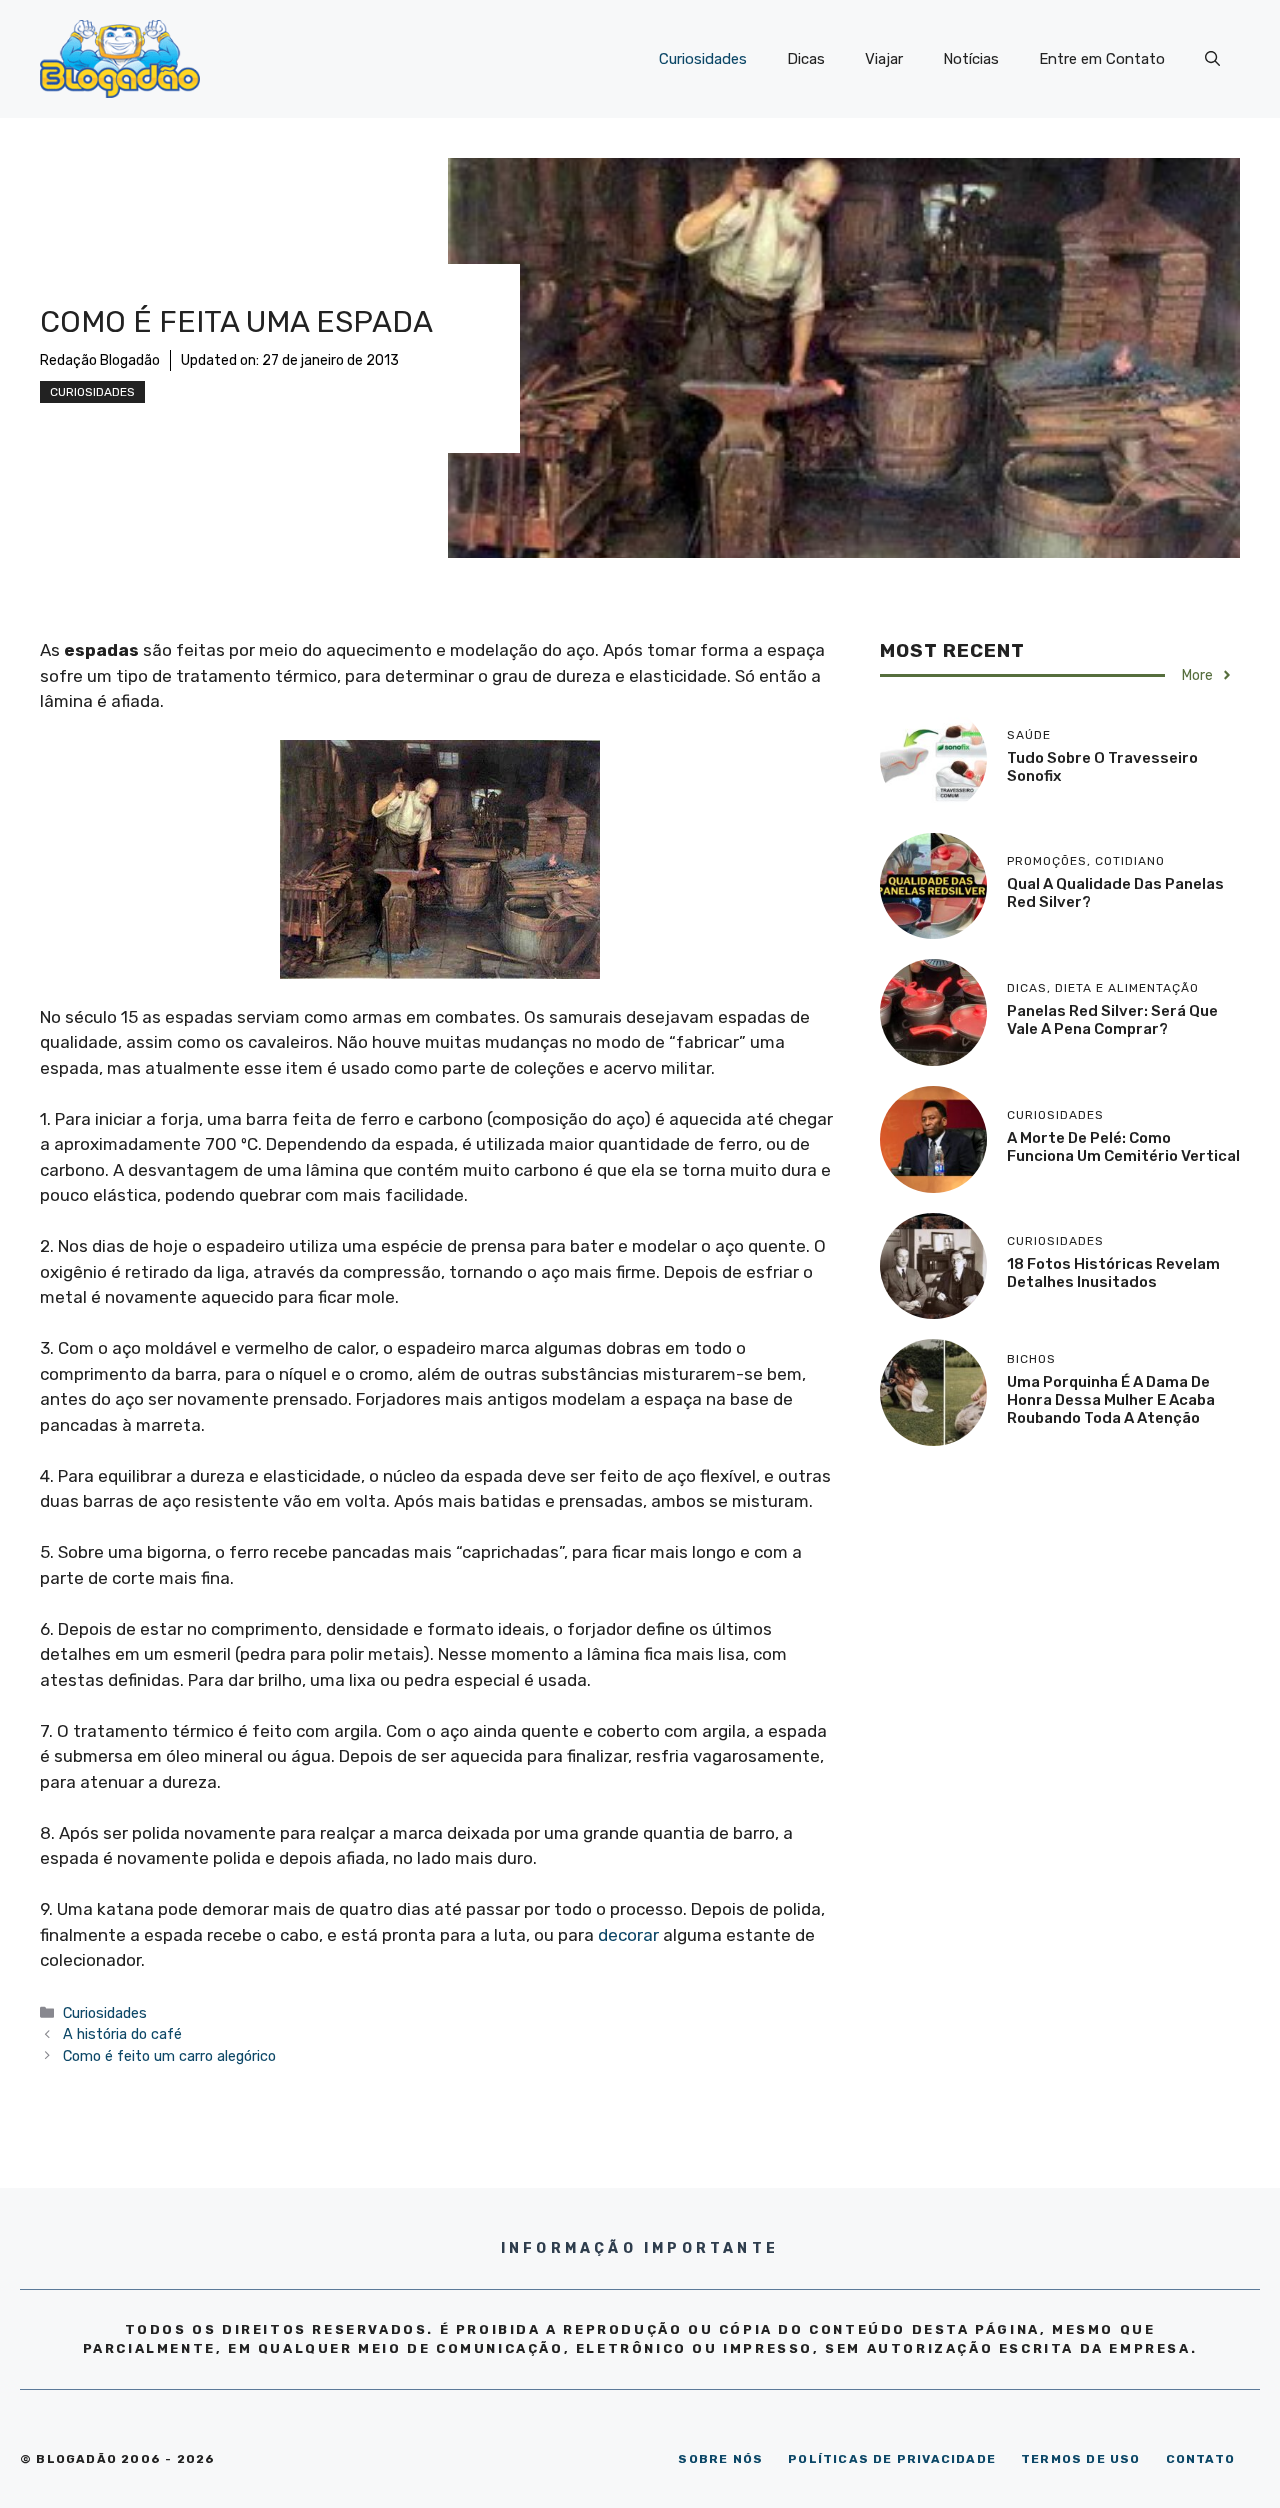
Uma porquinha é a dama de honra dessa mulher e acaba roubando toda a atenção (1111, 1400)
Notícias (971, 59)
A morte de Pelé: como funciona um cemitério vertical (1123, 1147)
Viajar (884, 59)
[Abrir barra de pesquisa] (1212, 59)
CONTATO (1200, 2459)
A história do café (122, 2034)
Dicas (806, 59)
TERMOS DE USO (1081, 2459)
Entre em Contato (1102, 59)
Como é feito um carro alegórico (169, 2056)
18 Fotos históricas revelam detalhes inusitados (1113, 1273)
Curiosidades (703, 59)
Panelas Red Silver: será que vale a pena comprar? (1112, 1020)
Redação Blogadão (100, 360)
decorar (628, 1935)
